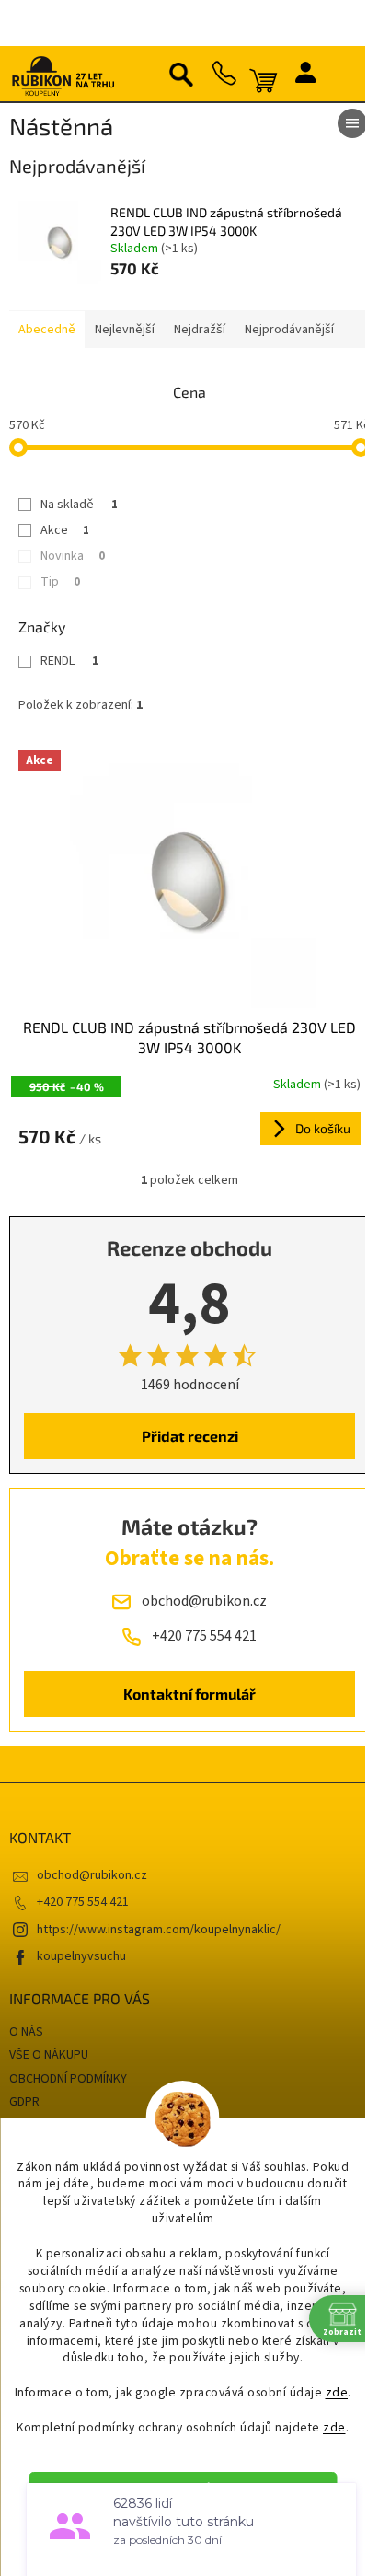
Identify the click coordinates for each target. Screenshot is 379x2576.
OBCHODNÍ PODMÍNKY (68, 2079)
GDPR (24, 2102)
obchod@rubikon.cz (92, 1875)
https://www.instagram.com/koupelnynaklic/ (159, 1930)
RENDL (69, 661)
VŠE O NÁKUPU (49, 2055)
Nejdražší (200, 330)
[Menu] (352, 123)
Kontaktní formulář (189, 1694)
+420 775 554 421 (83, 1902)
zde (337, 2392)
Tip (60, 582)
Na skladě (79, 505)
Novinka (73, 556)
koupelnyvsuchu (81, 1956)
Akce (65, 530)
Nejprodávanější (289, 330)
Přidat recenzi (190, 1436)
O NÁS (26, 2032)
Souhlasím (192, 2488)
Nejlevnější (125, 330)
